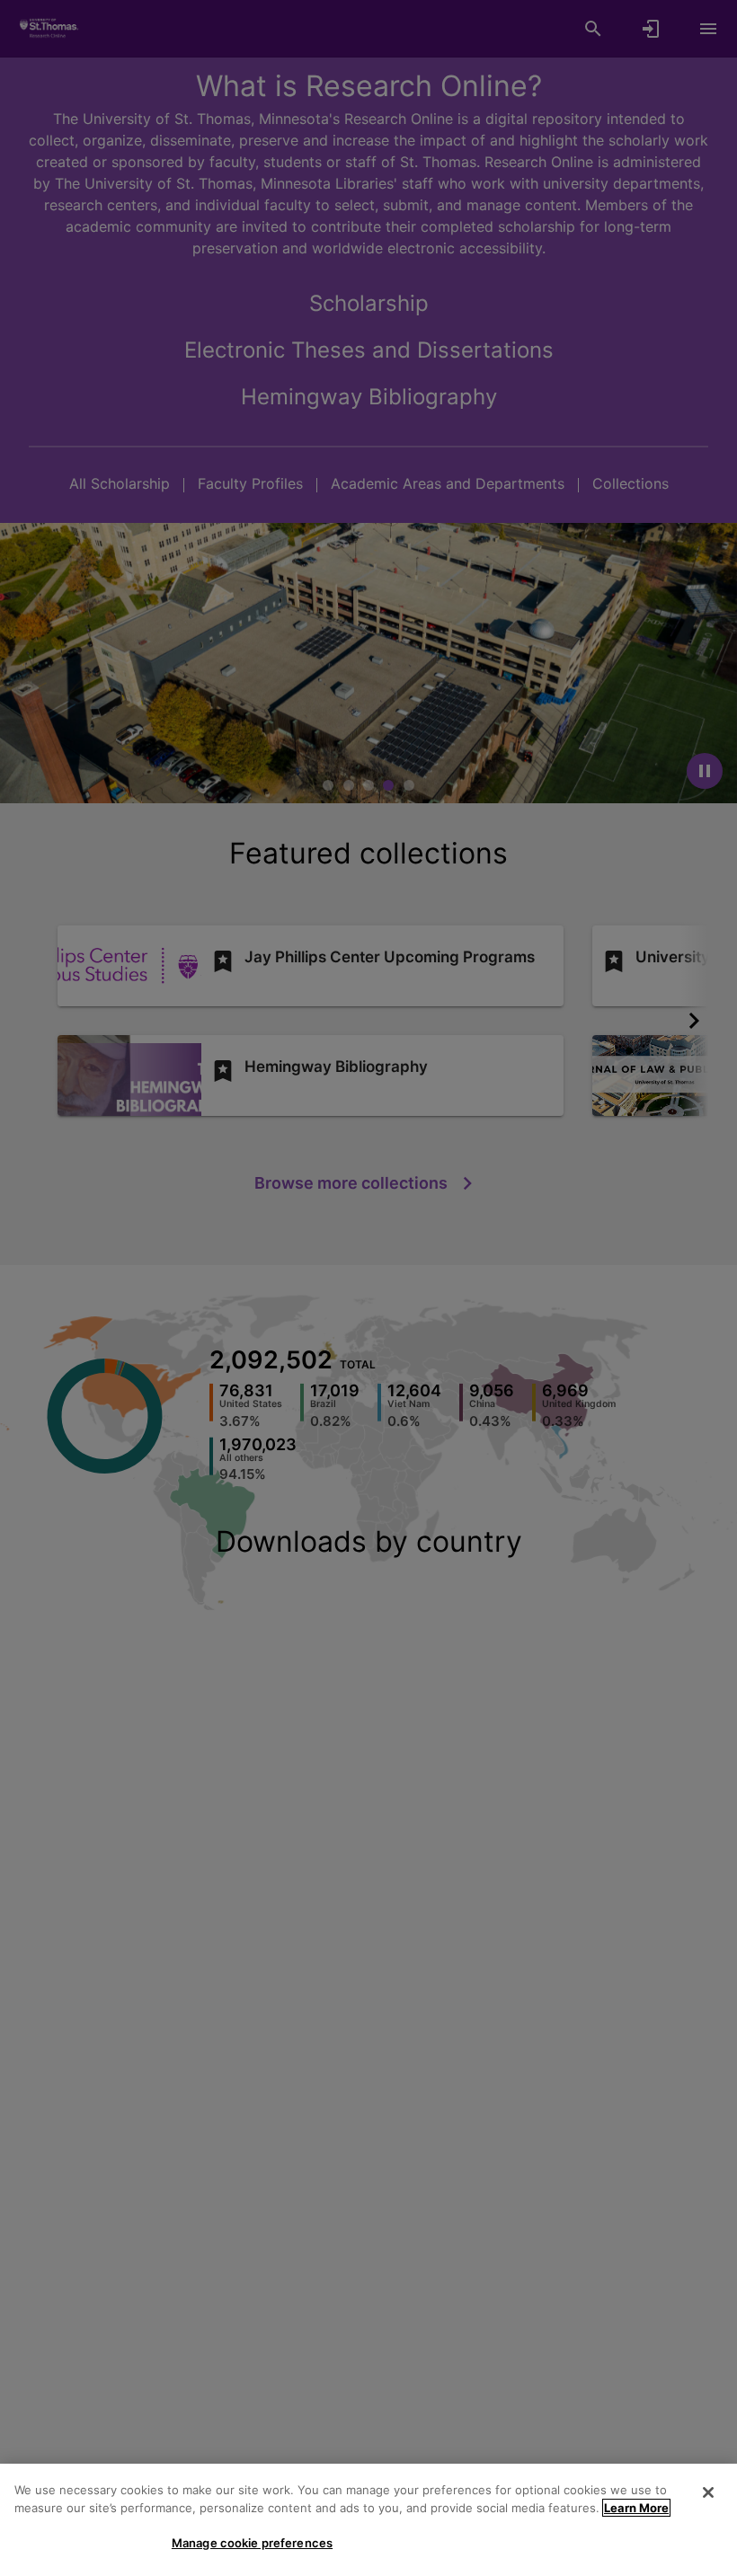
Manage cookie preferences (252, 2543)
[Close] (708, 2492)
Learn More (636, 2508)
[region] (368, 2520)
